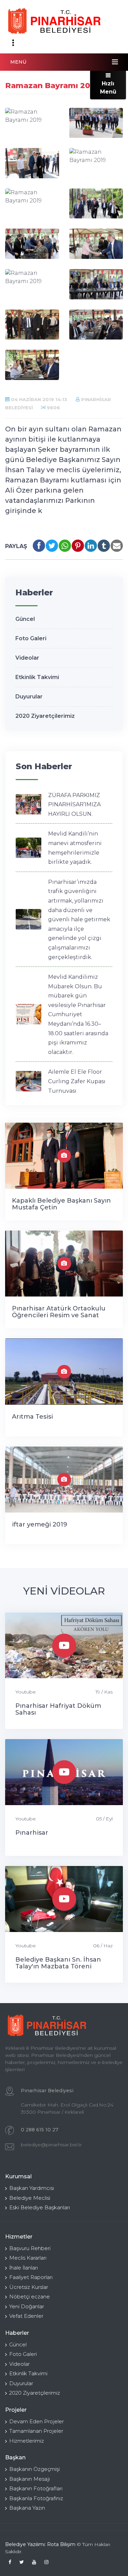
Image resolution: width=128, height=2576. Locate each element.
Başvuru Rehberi (30, 2248)
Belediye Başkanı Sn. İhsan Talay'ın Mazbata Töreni (58, 1963)
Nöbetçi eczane (30, 2297)
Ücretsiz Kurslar (29, 2287)
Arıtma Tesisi (32, 1417)
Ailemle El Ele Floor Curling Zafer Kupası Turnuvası (77, 1081)
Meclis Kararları (28, 2258)
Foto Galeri (31, 638)
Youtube (26, 1692)
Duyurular (29, 697)
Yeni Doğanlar (27, 2306)
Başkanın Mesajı (30, 2479)
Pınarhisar (32, 1833)
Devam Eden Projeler (37, 2421)
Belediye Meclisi (30, 2198)
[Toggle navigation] (13, 43)
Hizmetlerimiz (27, 2441)
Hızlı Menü (108, 88)
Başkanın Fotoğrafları (36, 2488)
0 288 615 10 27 (40, 2130)
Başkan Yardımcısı (32, 2188)
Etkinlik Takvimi (37, 677)
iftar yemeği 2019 (40, 1524)
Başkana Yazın (27, 2508)
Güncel (25, 619)
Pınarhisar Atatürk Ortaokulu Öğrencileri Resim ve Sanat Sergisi (59, 1315)
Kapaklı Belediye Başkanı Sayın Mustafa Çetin (61, 1204)
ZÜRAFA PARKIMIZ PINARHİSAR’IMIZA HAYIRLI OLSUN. (74, 805)
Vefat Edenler (26, 2316)
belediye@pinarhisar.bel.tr (51, 2145)
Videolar (27, 658)
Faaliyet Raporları (31, 2277)
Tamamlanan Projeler (36, 2431)
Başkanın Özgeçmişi (34, 2469)
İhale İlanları (24, 2268)
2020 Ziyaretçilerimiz (45, 716)
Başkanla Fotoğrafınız (36, 2498)
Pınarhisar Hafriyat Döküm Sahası (58, 1709)
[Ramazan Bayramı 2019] (32, 116)
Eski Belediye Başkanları (40, 2207)
